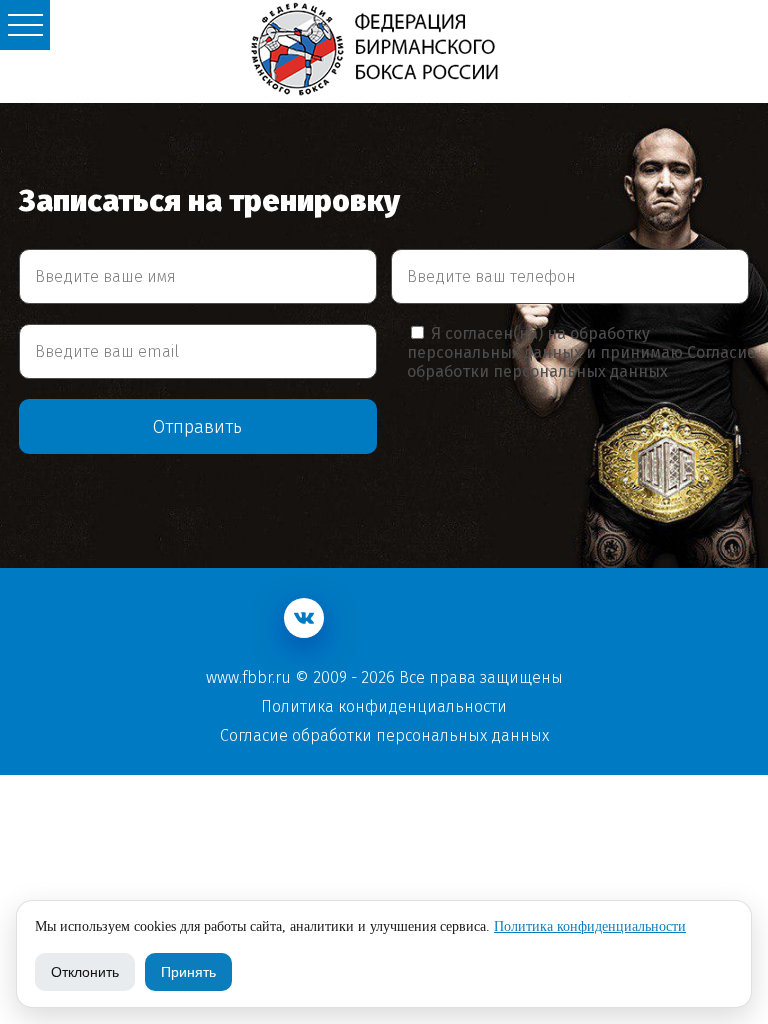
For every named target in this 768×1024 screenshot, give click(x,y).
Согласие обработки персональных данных (581, 362)
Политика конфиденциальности (384, 706)
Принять (188, 972)
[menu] (25, 25)
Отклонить (85, 972)
